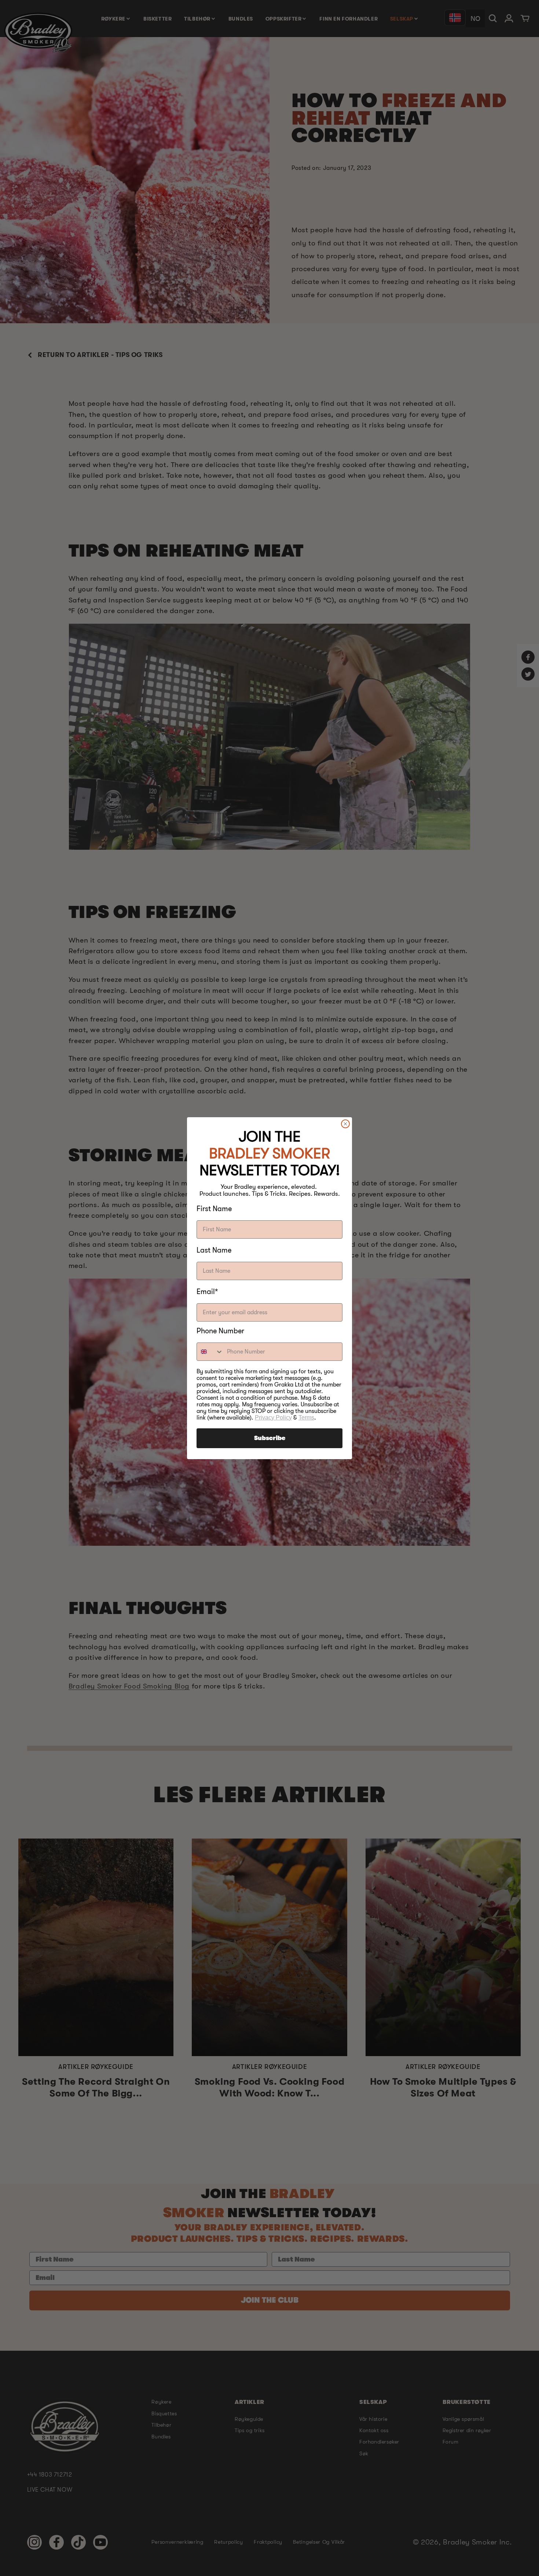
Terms (306, 1418)
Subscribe (270, 1438)
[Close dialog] (345, 1124)
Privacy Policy (273, 1418)
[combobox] (210, 1352)
